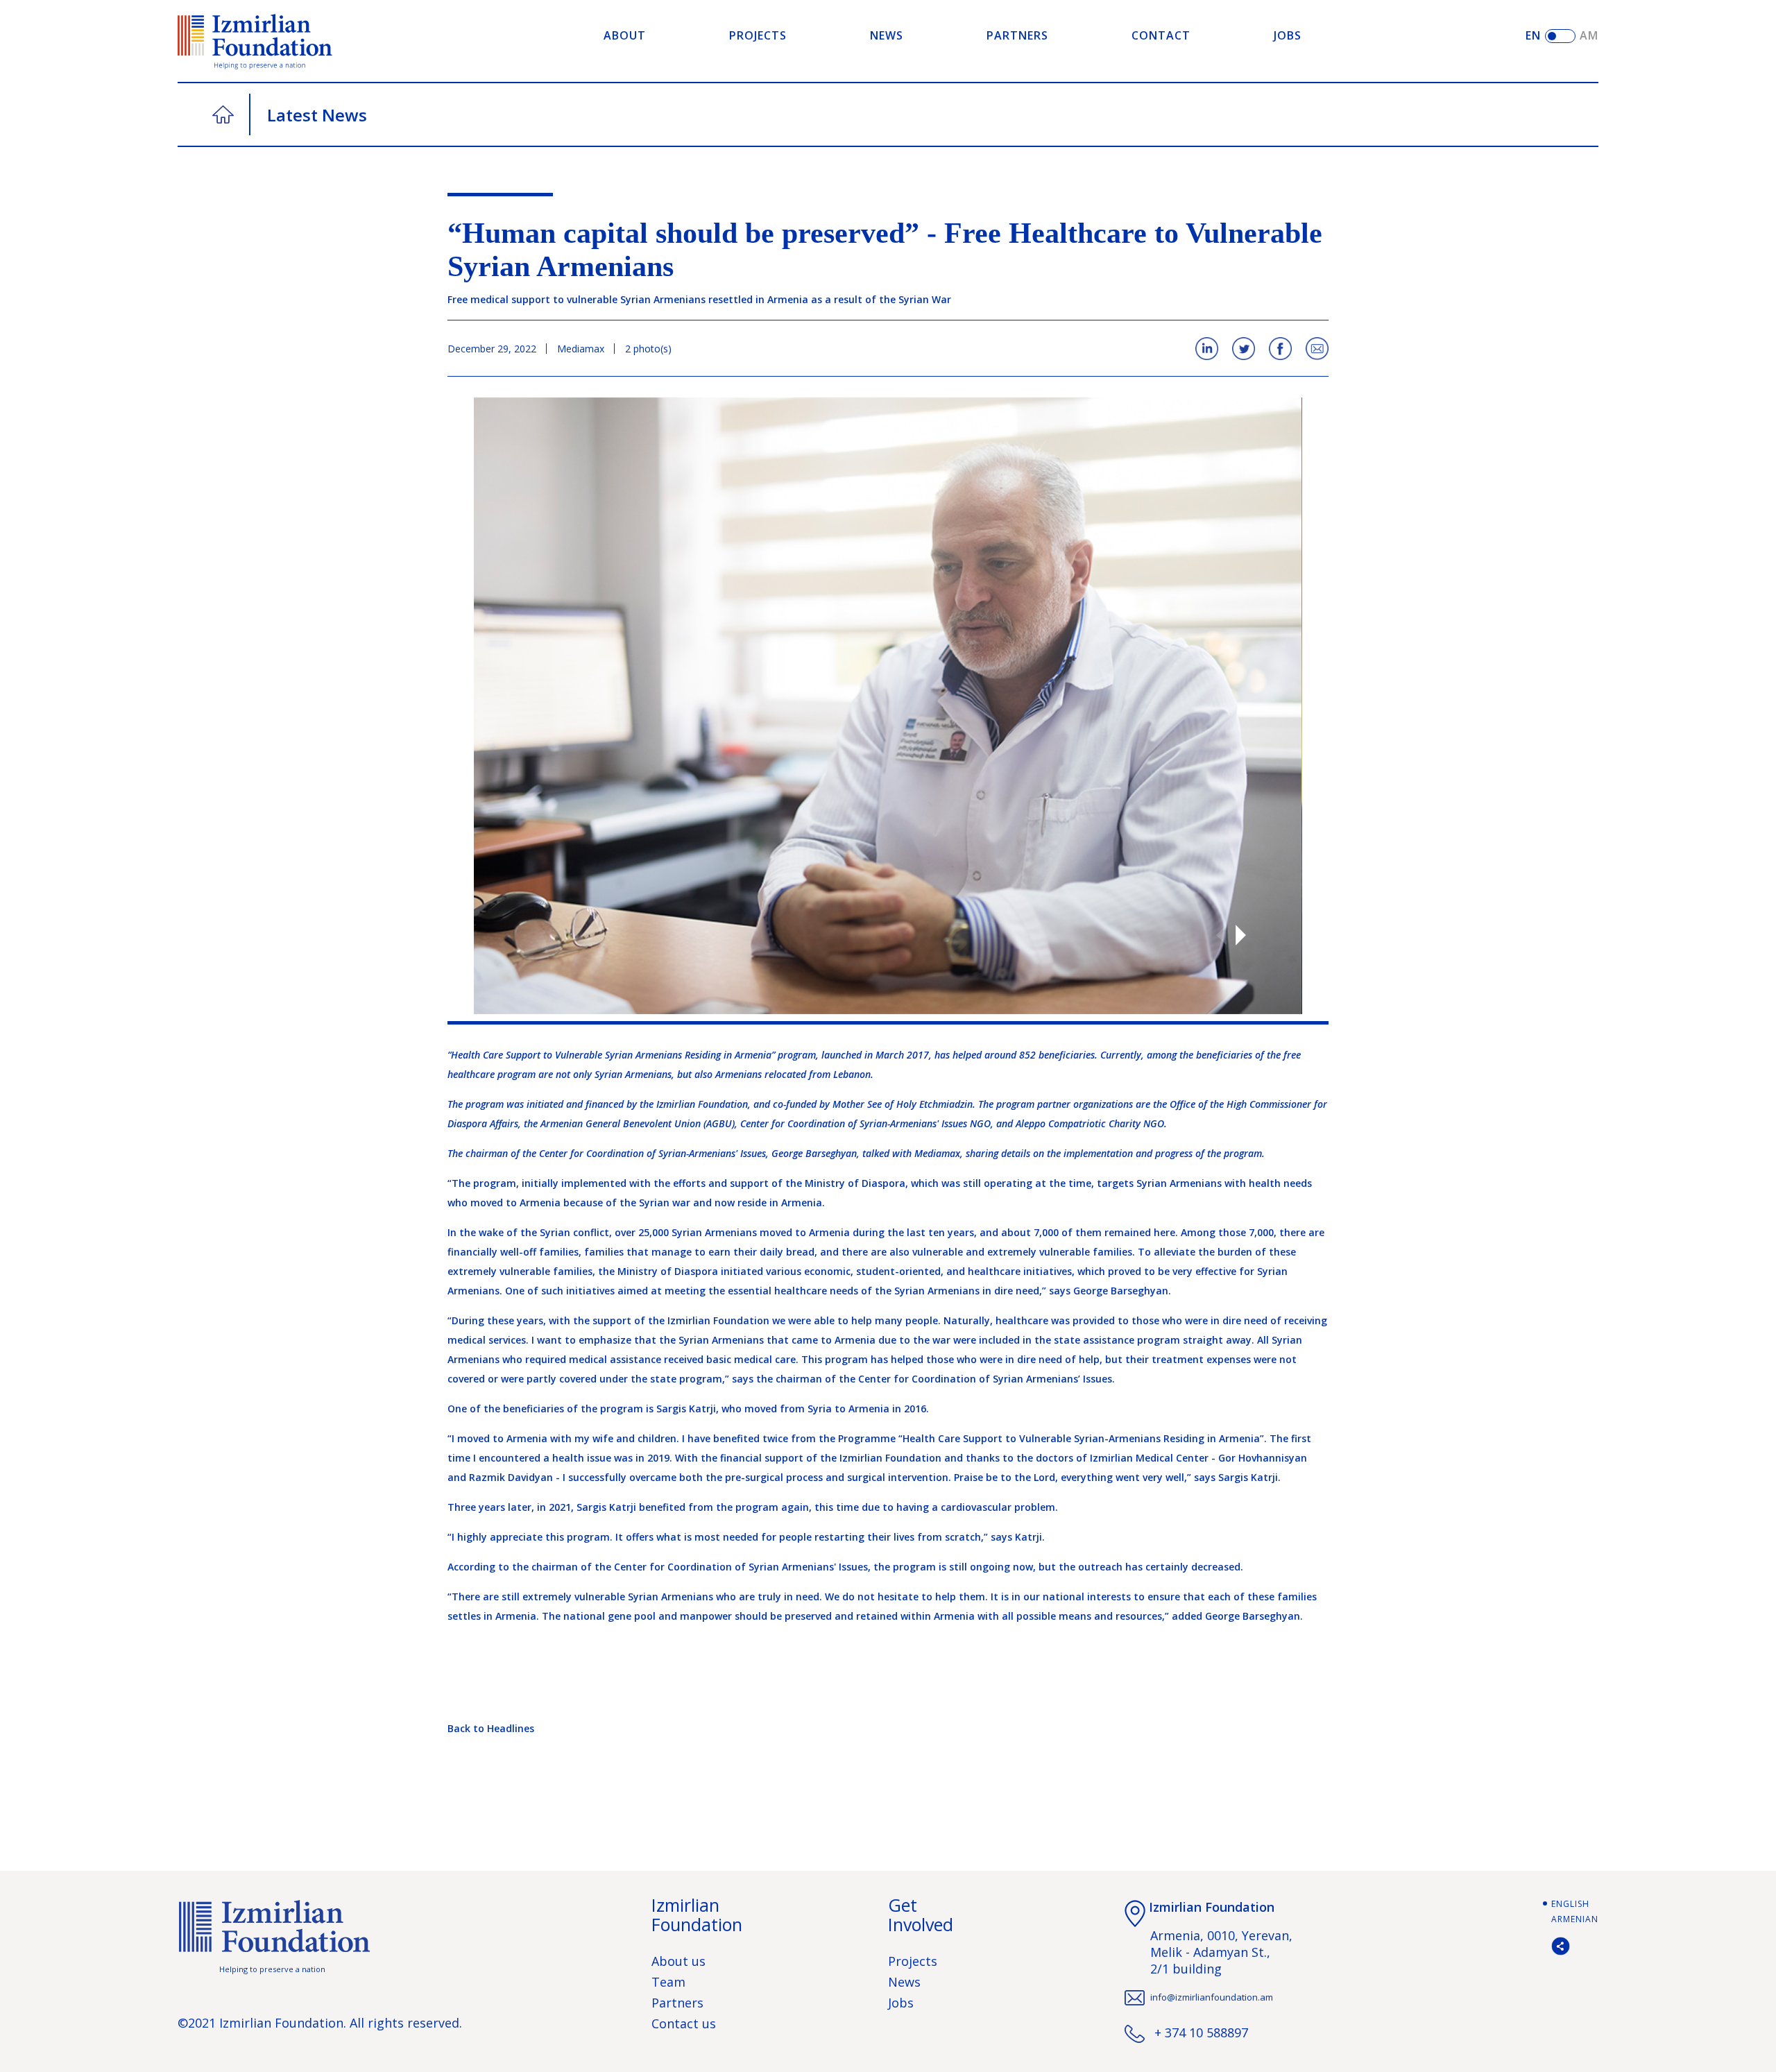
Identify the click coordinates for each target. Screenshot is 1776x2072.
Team (668, 1982)
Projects (913, 1961)
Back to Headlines (491, 1728)
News (904, 1982)
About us (678, 1961)
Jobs (901, 2003)
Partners (677, 2003)
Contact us (684, 2023)
